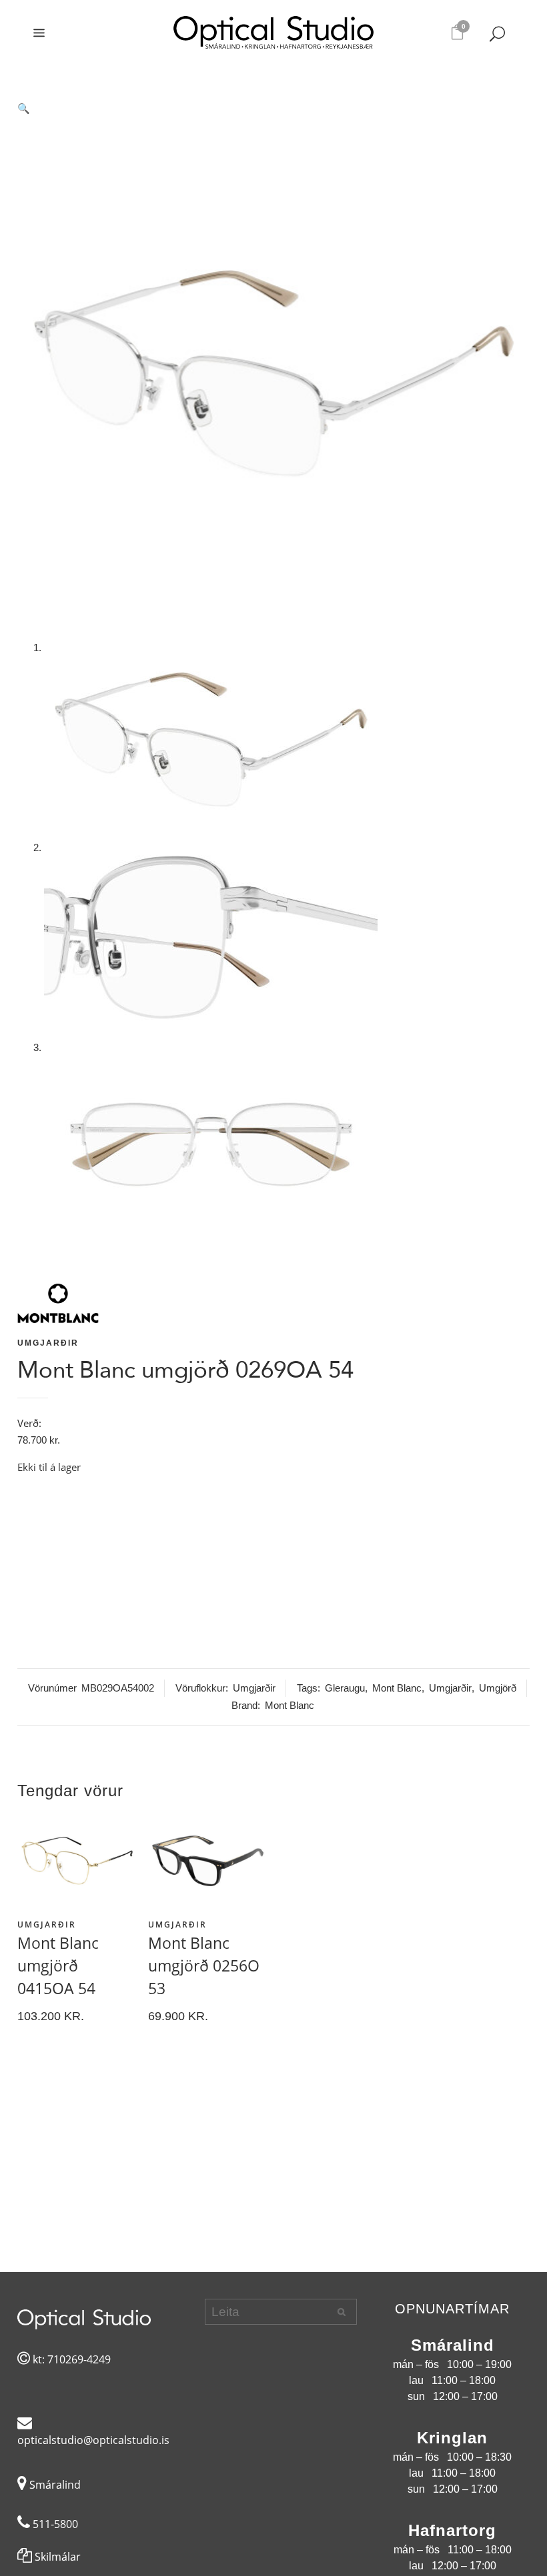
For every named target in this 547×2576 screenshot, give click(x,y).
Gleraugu (345, 1688)
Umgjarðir (48, 1343)
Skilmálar (56, 2557)
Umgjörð (498, 1688)
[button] (273, 109)
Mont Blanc (397, 1688)
